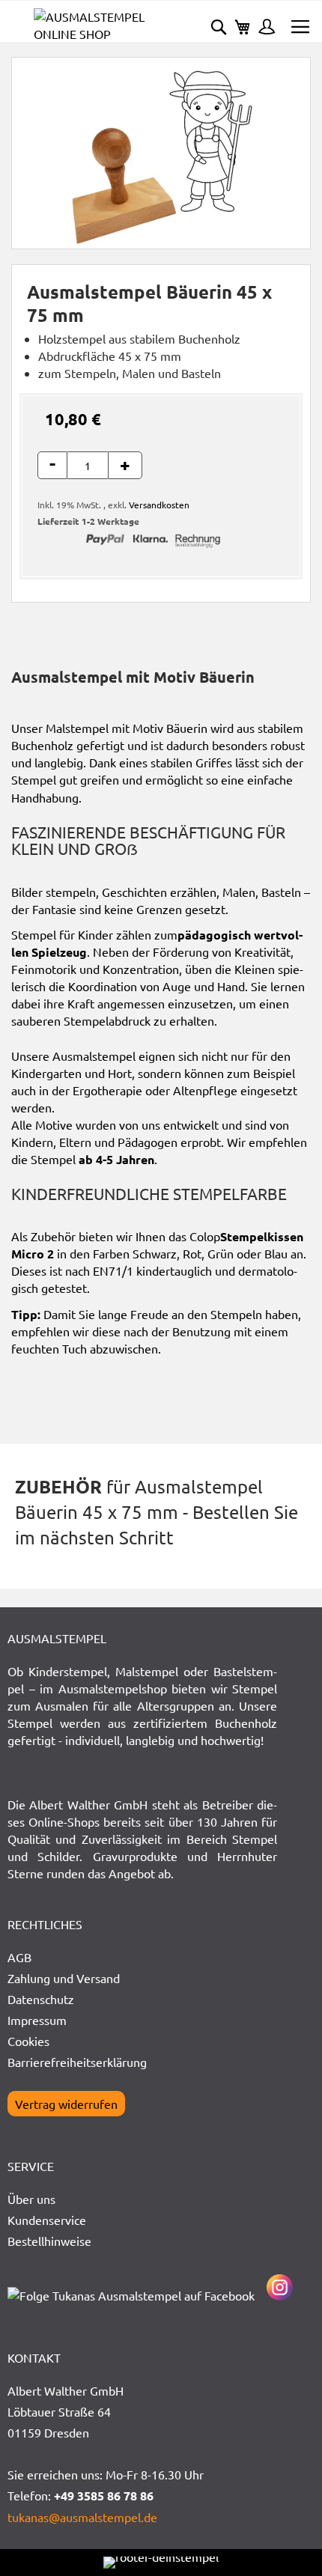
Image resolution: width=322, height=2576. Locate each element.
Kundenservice (47, 2220)
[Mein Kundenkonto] (263, 28)
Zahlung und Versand (64, 1978)
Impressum (37, 2020)
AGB (19, 1957)
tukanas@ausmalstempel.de (82, 2517)
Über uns (31, 2199)
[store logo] (97, 25)
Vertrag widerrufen (66, 2104)
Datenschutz (41, 1999)
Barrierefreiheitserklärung (77, 2062)
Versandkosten (159, 505)
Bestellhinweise (49, 2241)
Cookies (28, 2041)
